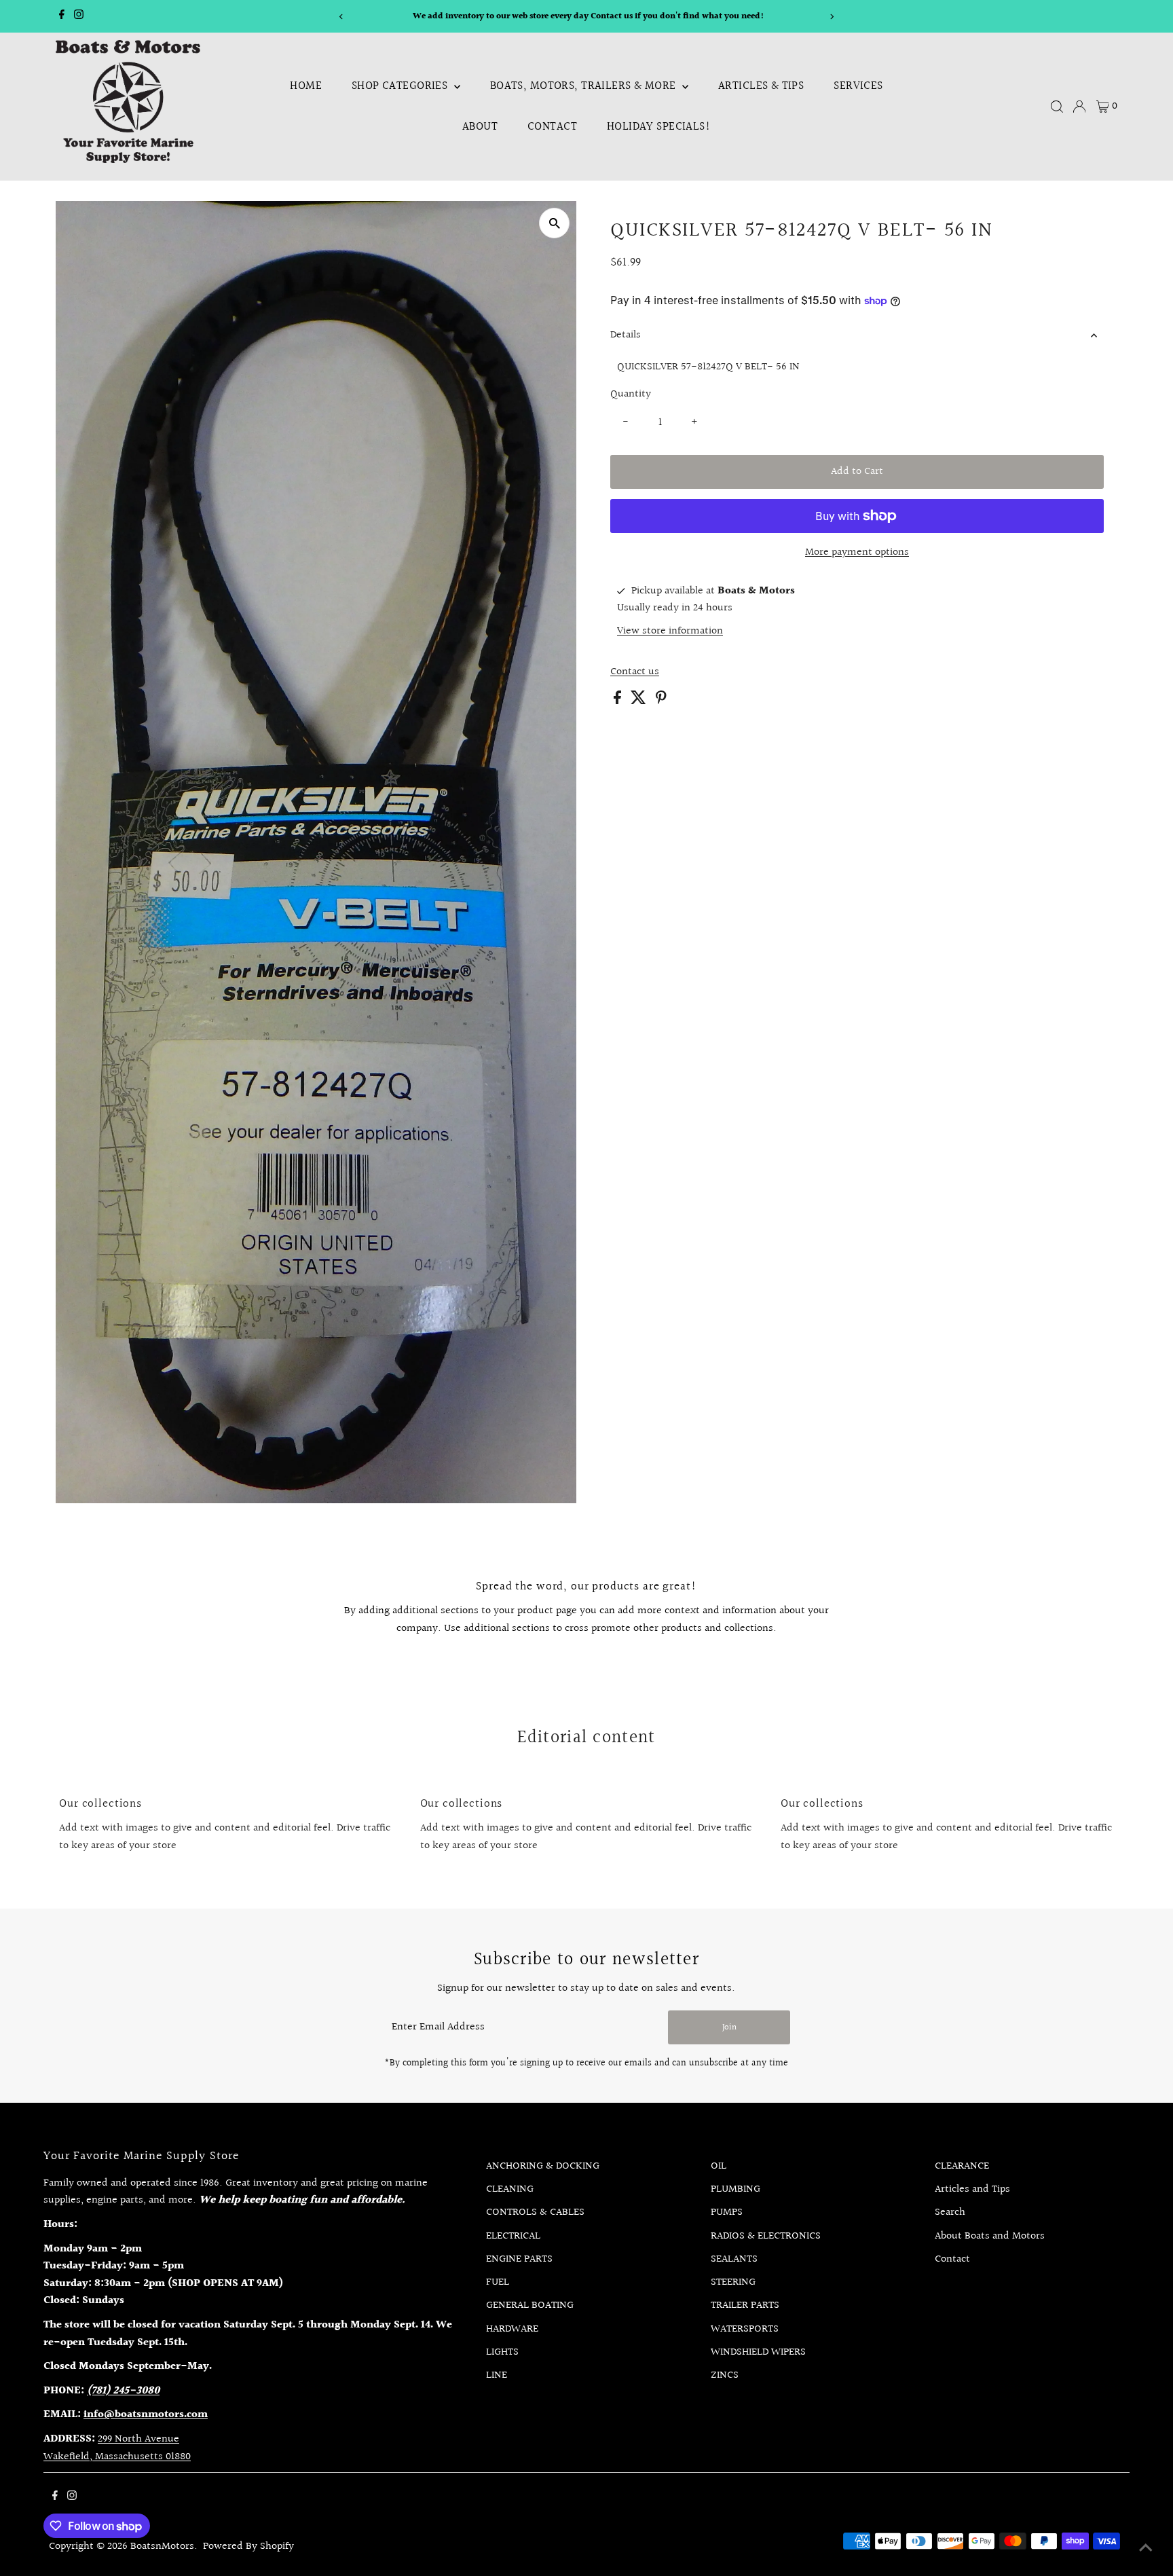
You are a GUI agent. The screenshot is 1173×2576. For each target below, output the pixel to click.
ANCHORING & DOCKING (543, 2166)
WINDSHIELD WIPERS (758, 2352)
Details (626, 335)
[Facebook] (62, 16)
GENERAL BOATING (530, 2305)
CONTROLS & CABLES (535, 2212)
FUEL (498, 2282)
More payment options (857, 552)
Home (306, 86)
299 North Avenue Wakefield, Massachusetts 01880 (117, 2448)
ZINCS (725, 2375)
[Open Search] (1057, 107)
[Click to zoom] (554, 223)
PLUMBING (736, 2189)
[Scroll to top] (1146, 2549)
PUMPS (727, 2212)
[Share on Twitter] (640, 701)
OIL (719, 2166)
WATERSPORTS (745, 2329)
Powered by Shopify (248, 2546)
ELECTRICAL (513, 2236)
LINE (497, 2375)
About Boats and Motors (990, 2236)
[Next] (832, 17)
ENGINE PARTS (519, 2259)
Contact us (635, 672)
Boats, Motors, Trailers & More (584, 86)
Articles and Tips (972, 2189)
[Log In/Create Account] (1079, 107)
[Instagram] (79, 16)
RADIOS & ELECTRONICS (766, 2236)
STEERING (733, 2282)
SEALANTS (734, 2259)
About (480, 127)
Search (950, 2212)
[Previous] (341, 17)
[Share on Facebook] (619, 701)
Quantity (631, 394)
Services (858, 86)
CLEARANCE (962, 2166)
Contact (552, 127)
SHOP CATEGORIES (401, 86)
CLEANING (510, 2189)
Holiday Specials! (659, 127)
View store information (670, 631)
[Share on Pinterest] (661, 701)
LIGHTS (502, 2352)
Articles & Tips (761, 86)
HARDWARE (512, 2329)
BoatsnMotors (162, 2546)
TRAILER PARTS (745, 2305)
